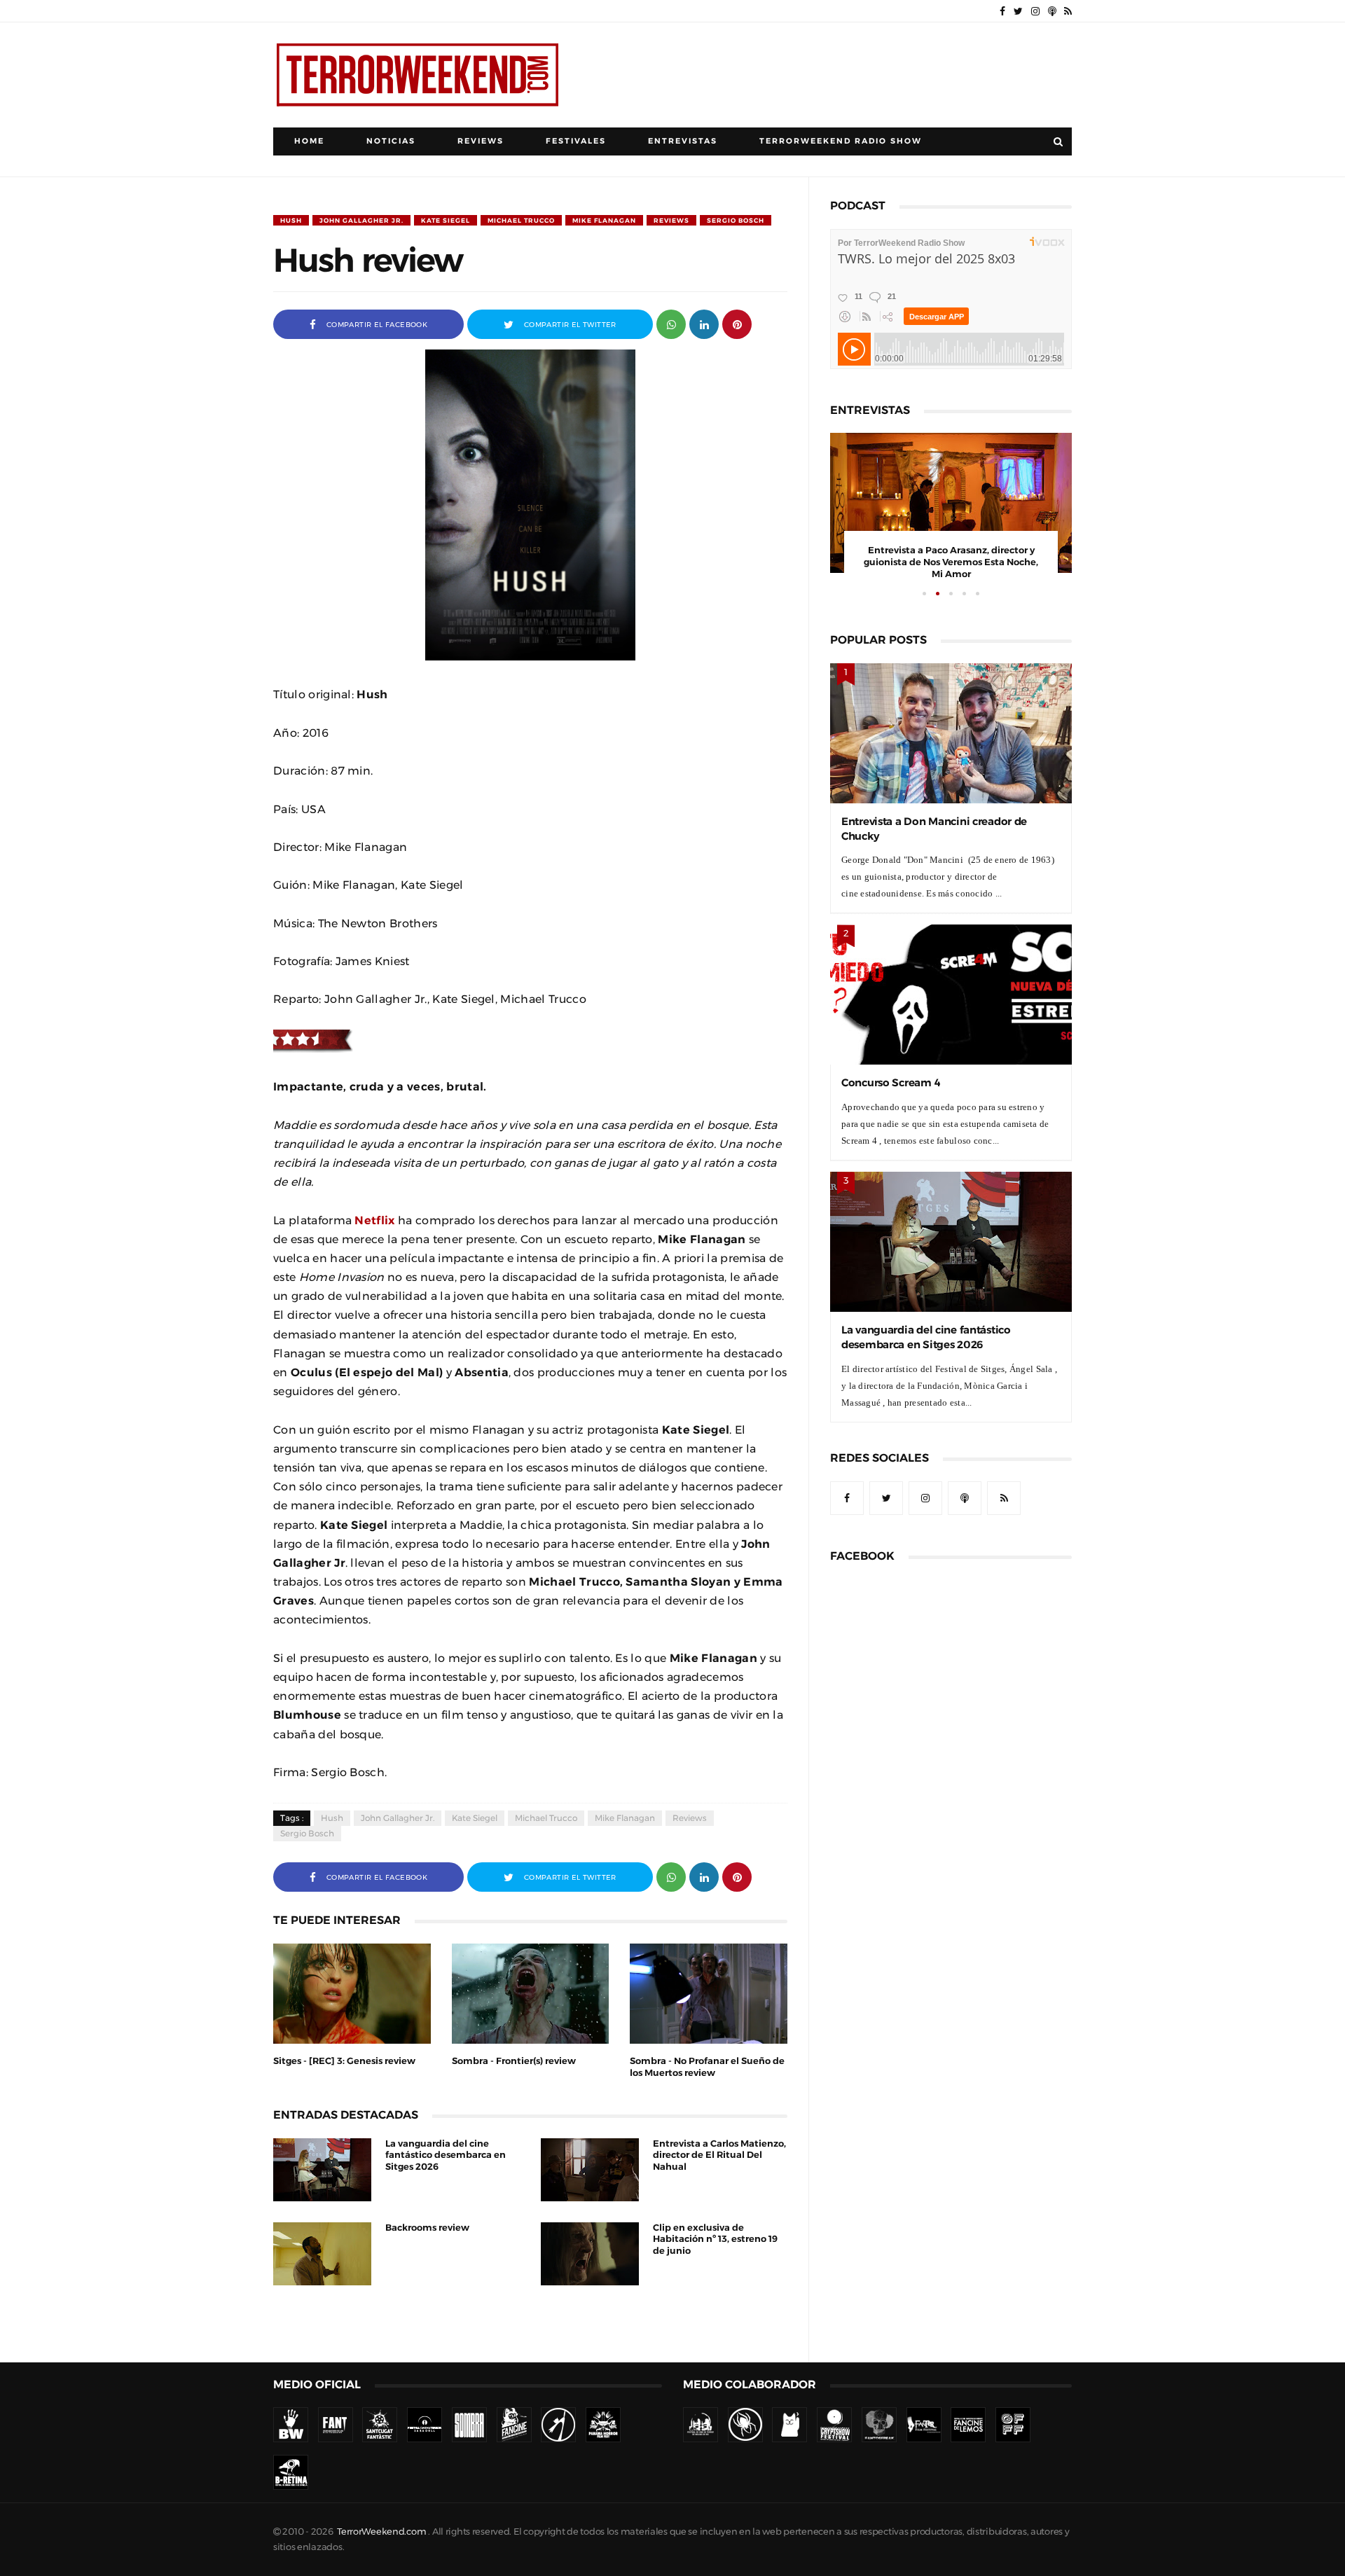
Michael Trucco (521, 220)
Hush (291, 220)
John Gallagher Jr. (361, 220)
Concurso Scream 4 (891, 1082)
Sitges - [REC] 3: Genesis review (344, 2061)
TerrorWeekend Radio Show (841, 141)
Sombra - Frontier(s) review (514, 2061)
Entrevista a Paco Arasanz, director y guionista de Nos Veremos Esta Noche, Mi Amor (951, 562)
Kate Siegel (446, 220)
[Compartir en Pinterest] (737, 323)
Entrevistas (683, 141)
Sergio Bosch (736, 220)
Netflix (374, 1220)
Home (309, 141)
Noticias (391, 141)
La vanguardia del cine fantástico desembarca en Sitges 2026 (446, 2155)
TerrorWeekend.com (381, 2532)
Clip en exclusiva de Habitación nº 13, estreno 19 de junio (715, 2239)
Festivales (576, 141)
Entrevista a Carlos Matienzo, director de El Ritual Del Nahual (719, 2155)
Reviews (481, 141)
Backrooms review (427, 2228)
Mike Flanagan (604, 220)
